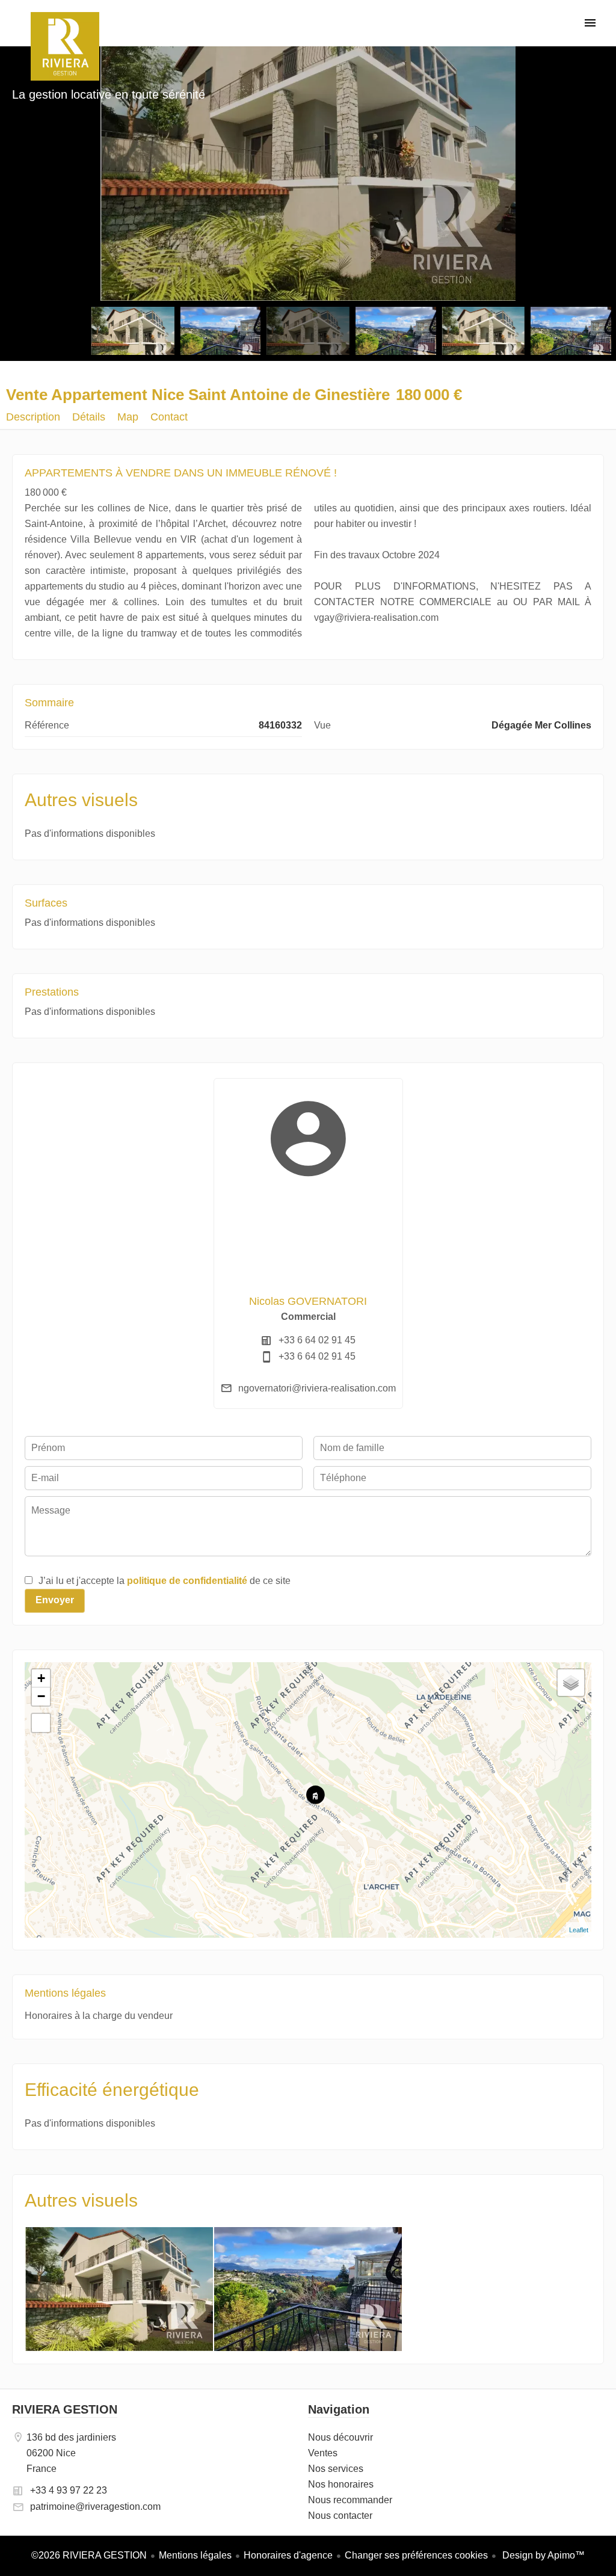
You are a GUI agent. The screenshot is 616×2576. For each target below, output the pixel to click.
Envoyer (55, 1600)
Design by (542, 2555)
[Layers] (571, 1683)
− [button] (41, 1696)
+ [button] (41, 1678)
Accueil (65, 46)
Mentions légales (195, 2555)
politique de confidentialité (187, 1581)
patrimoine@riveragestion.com (95, 2507)
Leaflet (579, 1930)
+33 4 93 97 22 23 (69, 2490)
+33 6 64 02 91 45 (317, 1340)
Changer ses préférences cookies (416, 2555)
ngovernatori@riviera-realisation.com (317, 1388)
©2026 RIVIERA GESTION (89, 2555)
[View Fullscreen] (41, 1723)
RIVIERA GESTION (65, 2409)
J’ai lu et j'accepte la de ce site (165, 1581)
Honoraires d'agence (288, 2555)
